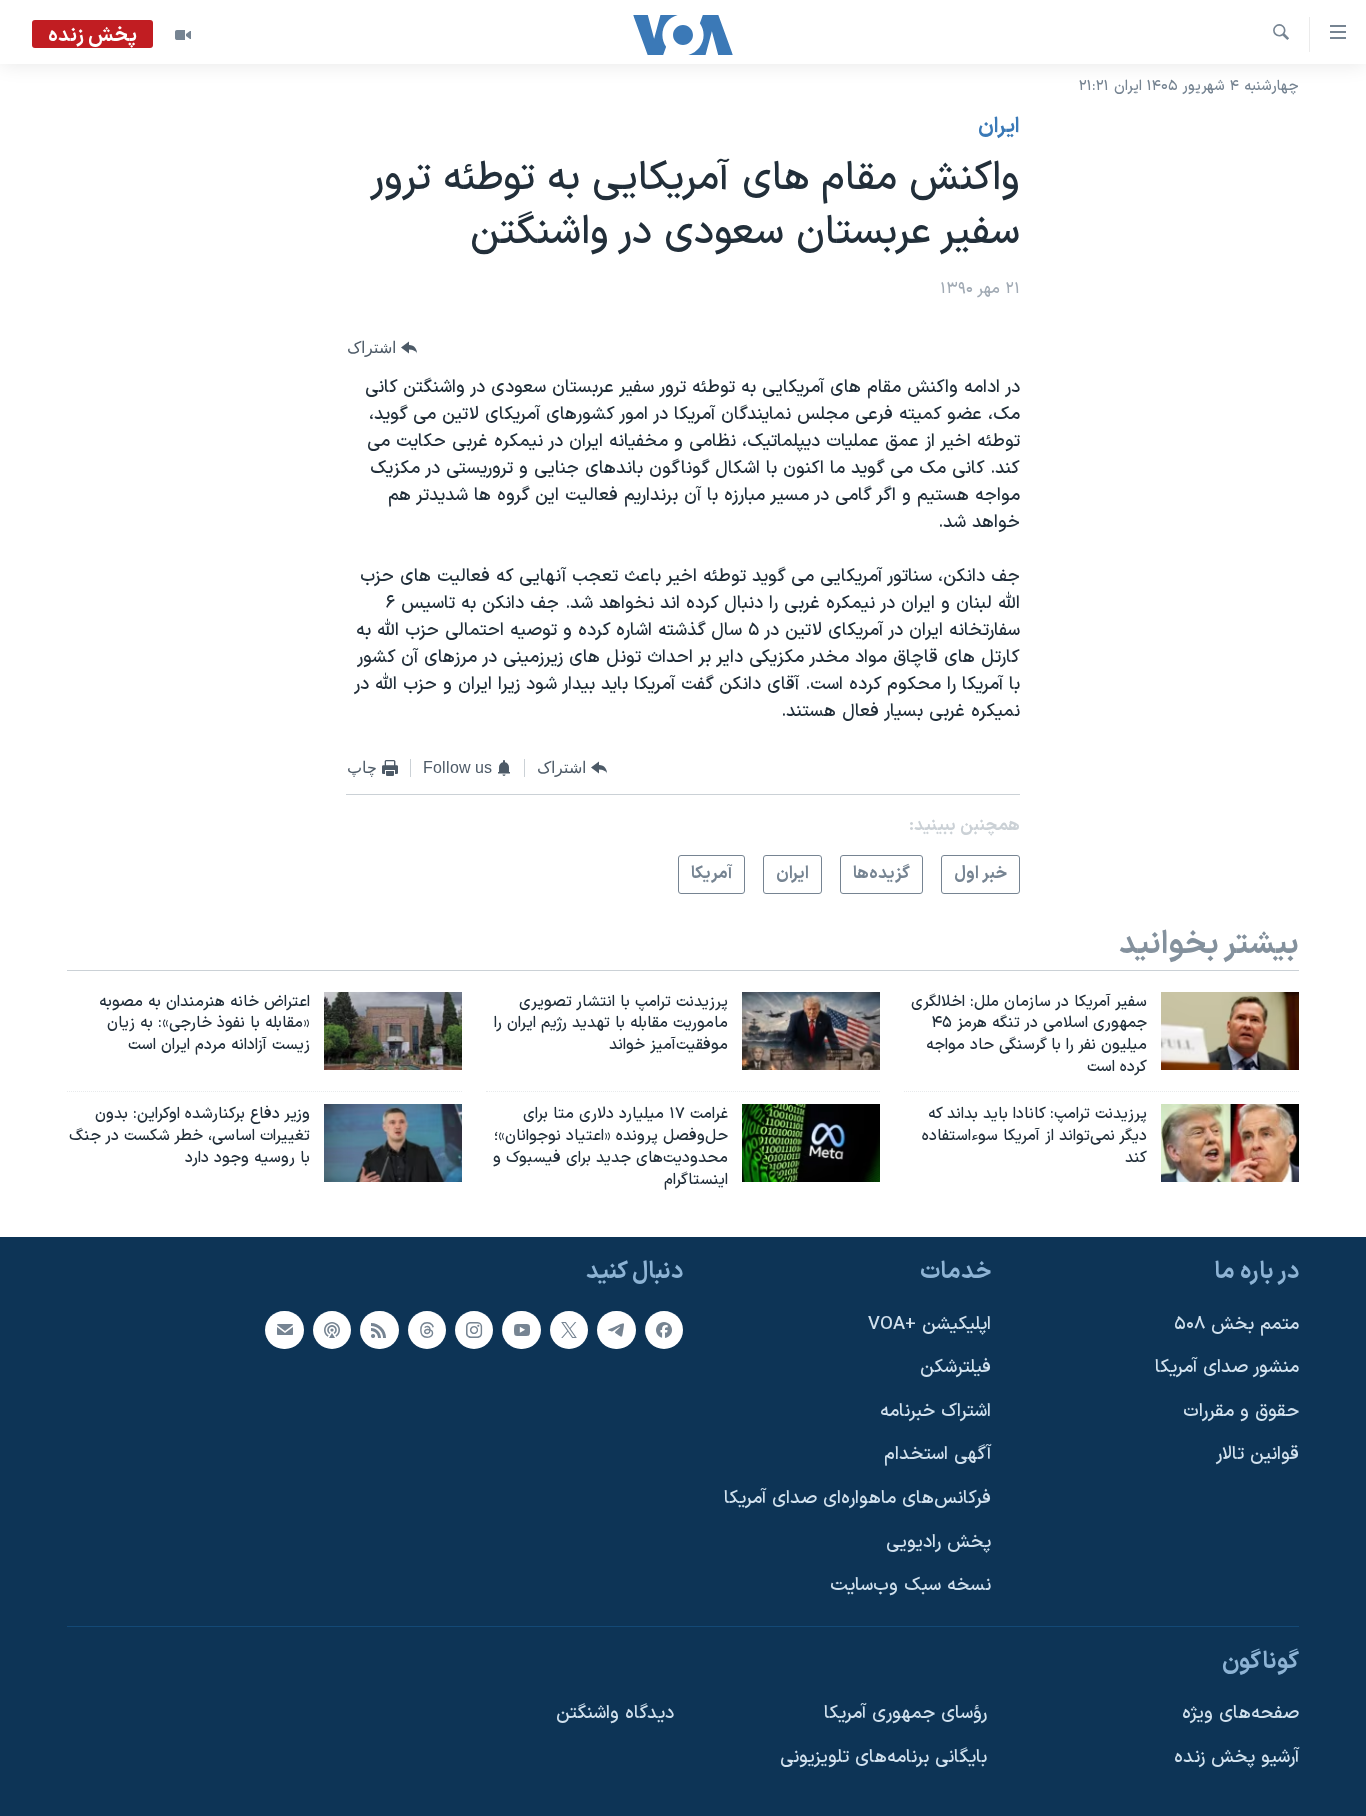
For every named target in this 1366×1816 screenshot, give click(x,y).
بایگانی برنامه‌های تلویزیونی (883, 1757)
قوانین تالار (1257, 1455)
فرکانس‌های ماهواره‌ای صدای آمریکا (857, 1498)
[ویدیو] (183, 35)
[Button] (382, 348)
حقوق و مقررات (1241, 1411)
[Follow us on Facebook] (664, 1330)
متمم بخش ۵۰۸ (1236, 1324)
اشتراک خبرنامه (935, 1411)
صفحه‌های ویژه (1240, 1714)
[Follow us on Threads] (427, 1330)
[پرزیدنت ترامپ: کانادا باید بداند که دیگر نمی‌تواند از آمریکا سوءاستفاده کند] (1230, 1143)
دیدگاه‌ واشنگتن (615, 1714)
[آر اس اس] (379, 1330)
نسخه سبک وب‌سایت (910, 1586)
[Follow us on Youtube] (521, 1330)
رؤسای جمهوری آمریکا (905, 1714)
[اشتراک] (284, 1330)
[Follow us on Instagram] (474, 1330)
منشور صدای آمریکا (1227, 1368)
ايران (999, 127)
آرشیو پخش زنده (1236, 1757)
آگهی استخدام (937, 1455)
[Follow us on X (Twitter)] (569, 1330)
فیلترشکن (955, 1368)
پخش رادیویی (938, 1542)
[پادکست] (332, 1330)
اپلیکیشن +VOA (929, 1324)
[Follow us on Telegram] (616, 1330)
